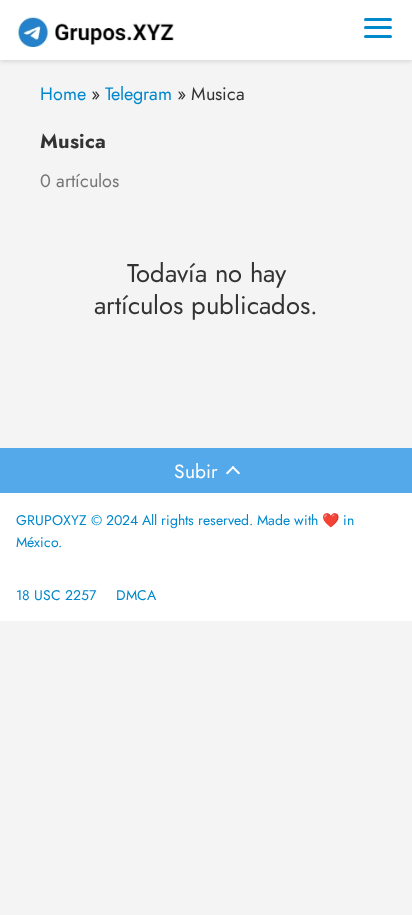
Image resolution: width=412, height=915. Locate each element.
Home (63, 94)
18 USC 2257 (56, 595)
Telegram (138, 94)
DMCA (136, 595)
